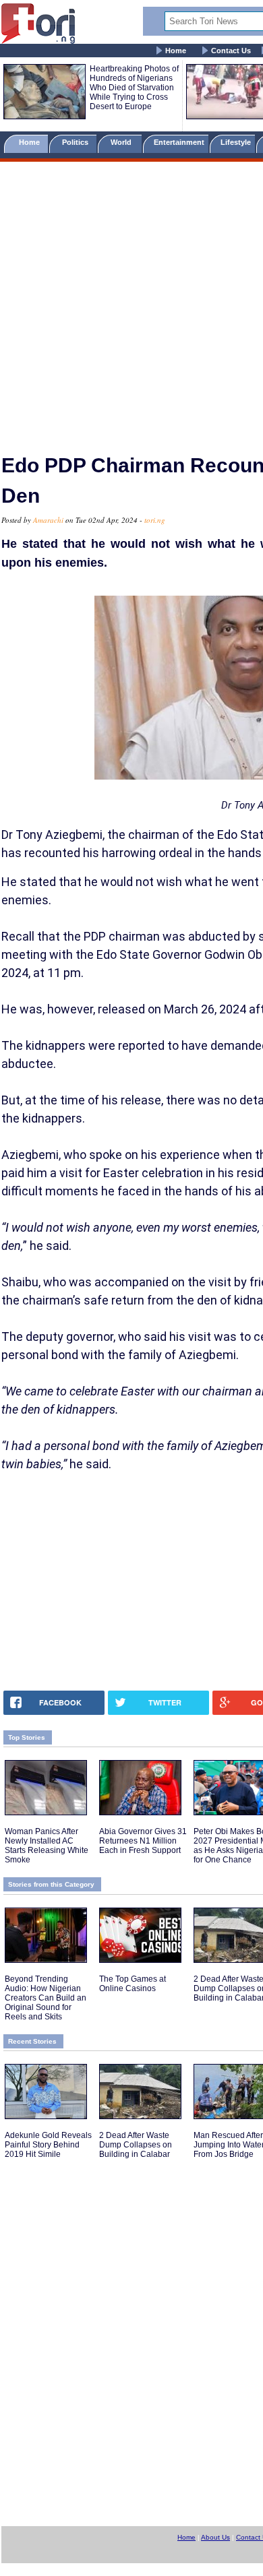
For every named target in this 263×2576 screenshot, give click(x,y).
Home (176, 51)
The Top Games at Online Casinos (133, 1984)
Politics (76, 142)
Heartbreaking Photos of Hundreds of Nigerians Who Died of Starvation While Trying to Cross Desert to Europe (134, 88)
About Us (215, 2537)
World (123, 142)
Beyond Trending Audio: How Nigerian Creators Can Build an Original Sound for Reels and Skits (46, 1998)
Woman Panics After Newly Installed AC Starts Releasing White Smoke (47, 1846)
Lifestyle (236, 142)
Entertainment (179, 142)
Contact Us (231, 51)
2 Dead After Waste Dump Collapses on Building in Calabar (136, 2145)
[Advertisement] (131, 302)
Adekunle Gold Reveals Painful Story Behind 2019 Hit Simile (48, 2145)
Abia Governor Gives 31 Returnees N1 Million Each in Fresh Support (143, 1841)
